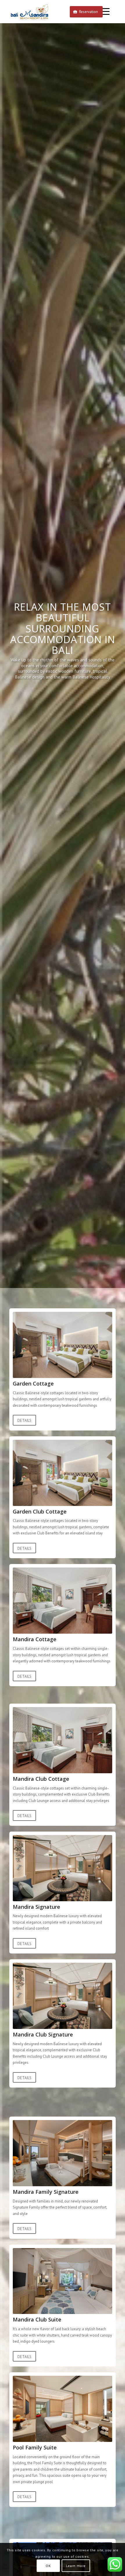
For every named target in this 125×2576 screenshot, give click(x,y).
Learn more (76, 2566)
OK (48, 2566)
